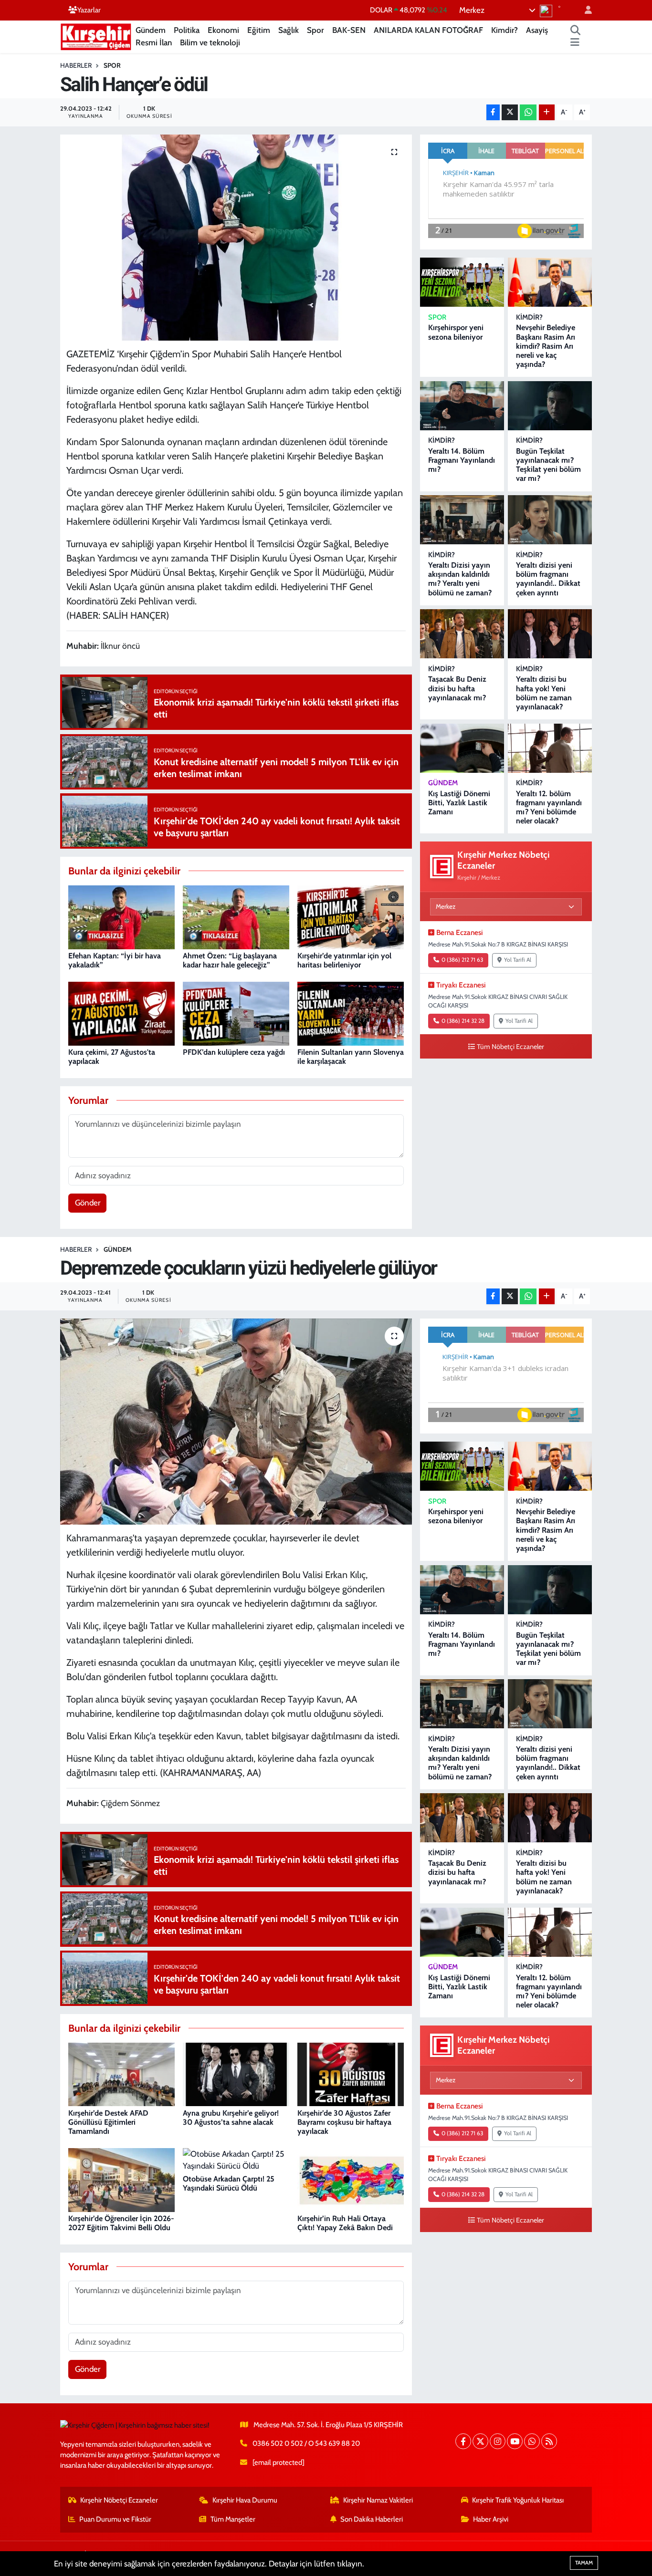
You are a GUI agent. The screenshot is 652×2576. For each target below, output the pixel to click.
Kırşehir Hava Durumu (245, 2500)
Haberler (76, 65)
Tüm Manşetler (233, 2519)
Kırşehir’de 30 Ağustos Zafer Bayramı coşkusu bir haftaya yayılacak (344, 2122)
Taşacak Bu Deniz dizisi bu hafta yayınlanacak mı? (457, 688)
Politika (187, 30)
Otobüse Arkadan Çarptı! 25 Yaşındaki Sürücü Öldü (229, 2183)
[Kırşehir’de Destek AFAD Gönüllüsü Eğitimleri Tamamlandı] (121, 2074)
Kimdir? (505, 30)
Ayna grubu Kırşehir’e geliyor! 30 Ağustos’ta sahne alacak (231, 2118)
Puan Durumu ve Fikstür (115, 2519)
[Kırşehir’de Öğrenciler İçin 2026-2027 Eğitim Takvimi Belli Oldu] (121, 2179)
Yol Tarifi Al (518, 960)
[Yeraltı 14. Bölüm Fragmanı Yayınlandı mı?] (462, 406)
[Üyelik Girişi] (584, 10)
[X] (480, 2441)
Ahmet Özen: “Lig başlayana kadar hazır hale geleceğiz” (230, 960)
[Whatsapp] (532, 2441)
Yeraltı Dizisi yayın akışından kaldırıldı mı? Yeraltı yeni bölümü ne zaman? (460, 579)
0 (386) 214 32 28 (463, 1021)
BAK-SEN (349, 30)
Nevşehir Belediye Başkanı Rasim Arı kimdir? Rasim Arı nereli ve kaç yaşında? (546, 346)
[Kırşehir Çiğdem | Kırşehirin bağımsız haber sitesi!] (96, 36)
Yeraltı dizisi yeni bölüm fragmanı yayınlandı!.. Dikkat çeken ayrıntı (548, 579)
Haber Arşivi (491, 2519)
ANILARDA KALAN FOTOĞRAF (428, 30)
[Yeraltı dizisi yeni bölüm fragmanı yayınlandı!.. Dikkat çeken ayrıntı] (550, 520)
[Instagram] (498, 2441)
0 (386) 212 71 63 (462, 960)
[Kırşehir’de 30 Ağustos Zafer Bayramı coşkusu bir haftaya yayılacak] (351, 2074)
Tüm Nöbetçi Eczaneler (510, 1047)
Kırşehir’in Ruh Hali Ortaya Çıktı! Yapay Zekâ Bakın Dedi (345, 2223)
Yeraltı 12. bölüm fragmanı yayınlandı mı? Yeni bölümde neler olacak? (549, 807)
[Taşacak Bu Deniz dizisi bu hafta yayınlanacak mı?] (462, 634)
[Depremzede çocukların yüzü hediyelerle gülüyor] (236, 1422)
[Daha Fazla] (547, 112)
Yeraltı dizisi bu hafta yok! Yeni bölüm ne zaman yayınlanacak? (544, 693)
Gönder (88, 1203)
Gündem (151, 30)
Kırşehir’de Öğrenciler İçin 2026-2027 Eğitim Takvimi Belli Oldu (121, 2223)
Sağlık (289, 30)
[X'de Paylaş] (510, 112)
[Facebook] (463, 2441)
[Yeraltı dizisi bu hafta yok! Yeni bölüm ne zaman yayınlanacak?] (550, 634)
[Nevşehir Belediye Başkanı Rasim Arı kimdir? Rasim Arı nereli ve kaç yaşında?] (550, 282)
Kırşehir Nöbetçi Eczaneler (119, 2500)
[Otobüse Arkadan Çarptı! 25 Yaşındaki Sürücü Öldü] (236, 2159)
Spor (315, 30)
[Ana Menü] (575, 43)
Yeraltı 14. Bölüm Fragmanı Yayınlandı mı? (462, 460)
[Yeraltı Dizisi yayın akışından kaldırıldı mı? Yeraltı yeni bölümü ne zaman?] (462, 520)
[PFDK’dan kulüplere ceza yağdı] (236, 1013)
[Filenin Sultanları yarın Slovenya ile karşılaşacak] (351, 1013)
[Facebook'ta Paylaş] (493, 112)
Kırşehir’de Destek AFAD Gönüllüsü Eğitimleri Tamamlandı (108, 2122)
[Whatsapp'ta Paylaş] (528, 112)
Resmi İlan (154, 42)
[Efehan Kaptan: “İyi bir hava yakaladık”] (121, 916)
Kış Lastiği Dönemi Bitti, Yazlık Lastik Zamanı (459, 803)
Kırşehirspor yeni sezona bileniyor (456, 332)
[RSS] (549, 2441)
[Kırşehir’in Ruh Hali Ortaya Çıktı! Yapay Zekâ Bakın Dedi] (351, 2179)
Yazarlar (89, 10)
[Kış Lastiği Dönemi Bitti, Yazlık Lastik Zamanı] (462, 748)
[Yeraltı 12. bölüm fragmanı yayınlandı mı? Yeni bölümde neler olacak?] (550, 748)
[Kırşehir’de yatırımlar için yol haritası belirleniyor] (351, 916)
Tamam (584, 2563)
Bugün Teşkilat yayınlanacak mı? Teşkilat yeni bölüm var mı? (548, 465)
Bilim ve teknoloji (210, 42)
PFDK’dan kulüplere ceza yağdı (234, 1052)
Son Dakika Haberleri (372, 2519)
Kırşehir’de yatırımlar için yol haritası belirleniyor (344, 960)
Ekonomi (223, 30)
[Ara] (576, 31)
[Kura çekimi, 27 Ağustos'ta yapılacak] (121, 1013)
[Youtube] (515, 2441)
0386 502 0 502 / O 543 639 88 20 (306, 2443)
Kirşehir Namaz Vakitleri (378, 2500)
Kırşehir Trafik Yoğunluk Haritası (518, 2500)
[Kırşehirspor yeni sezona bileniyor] (462, 282)
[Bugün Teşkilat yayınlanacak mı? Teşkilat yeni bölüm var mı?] (550, 406)
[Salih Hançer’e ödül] (236, 238)
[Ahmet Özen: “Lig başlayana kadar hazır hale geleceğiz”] (236, 916)
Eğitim (259, 30)
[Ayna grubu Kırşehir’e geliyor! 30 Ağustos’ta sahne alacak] (236, 2074)
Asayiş (537, 30)
